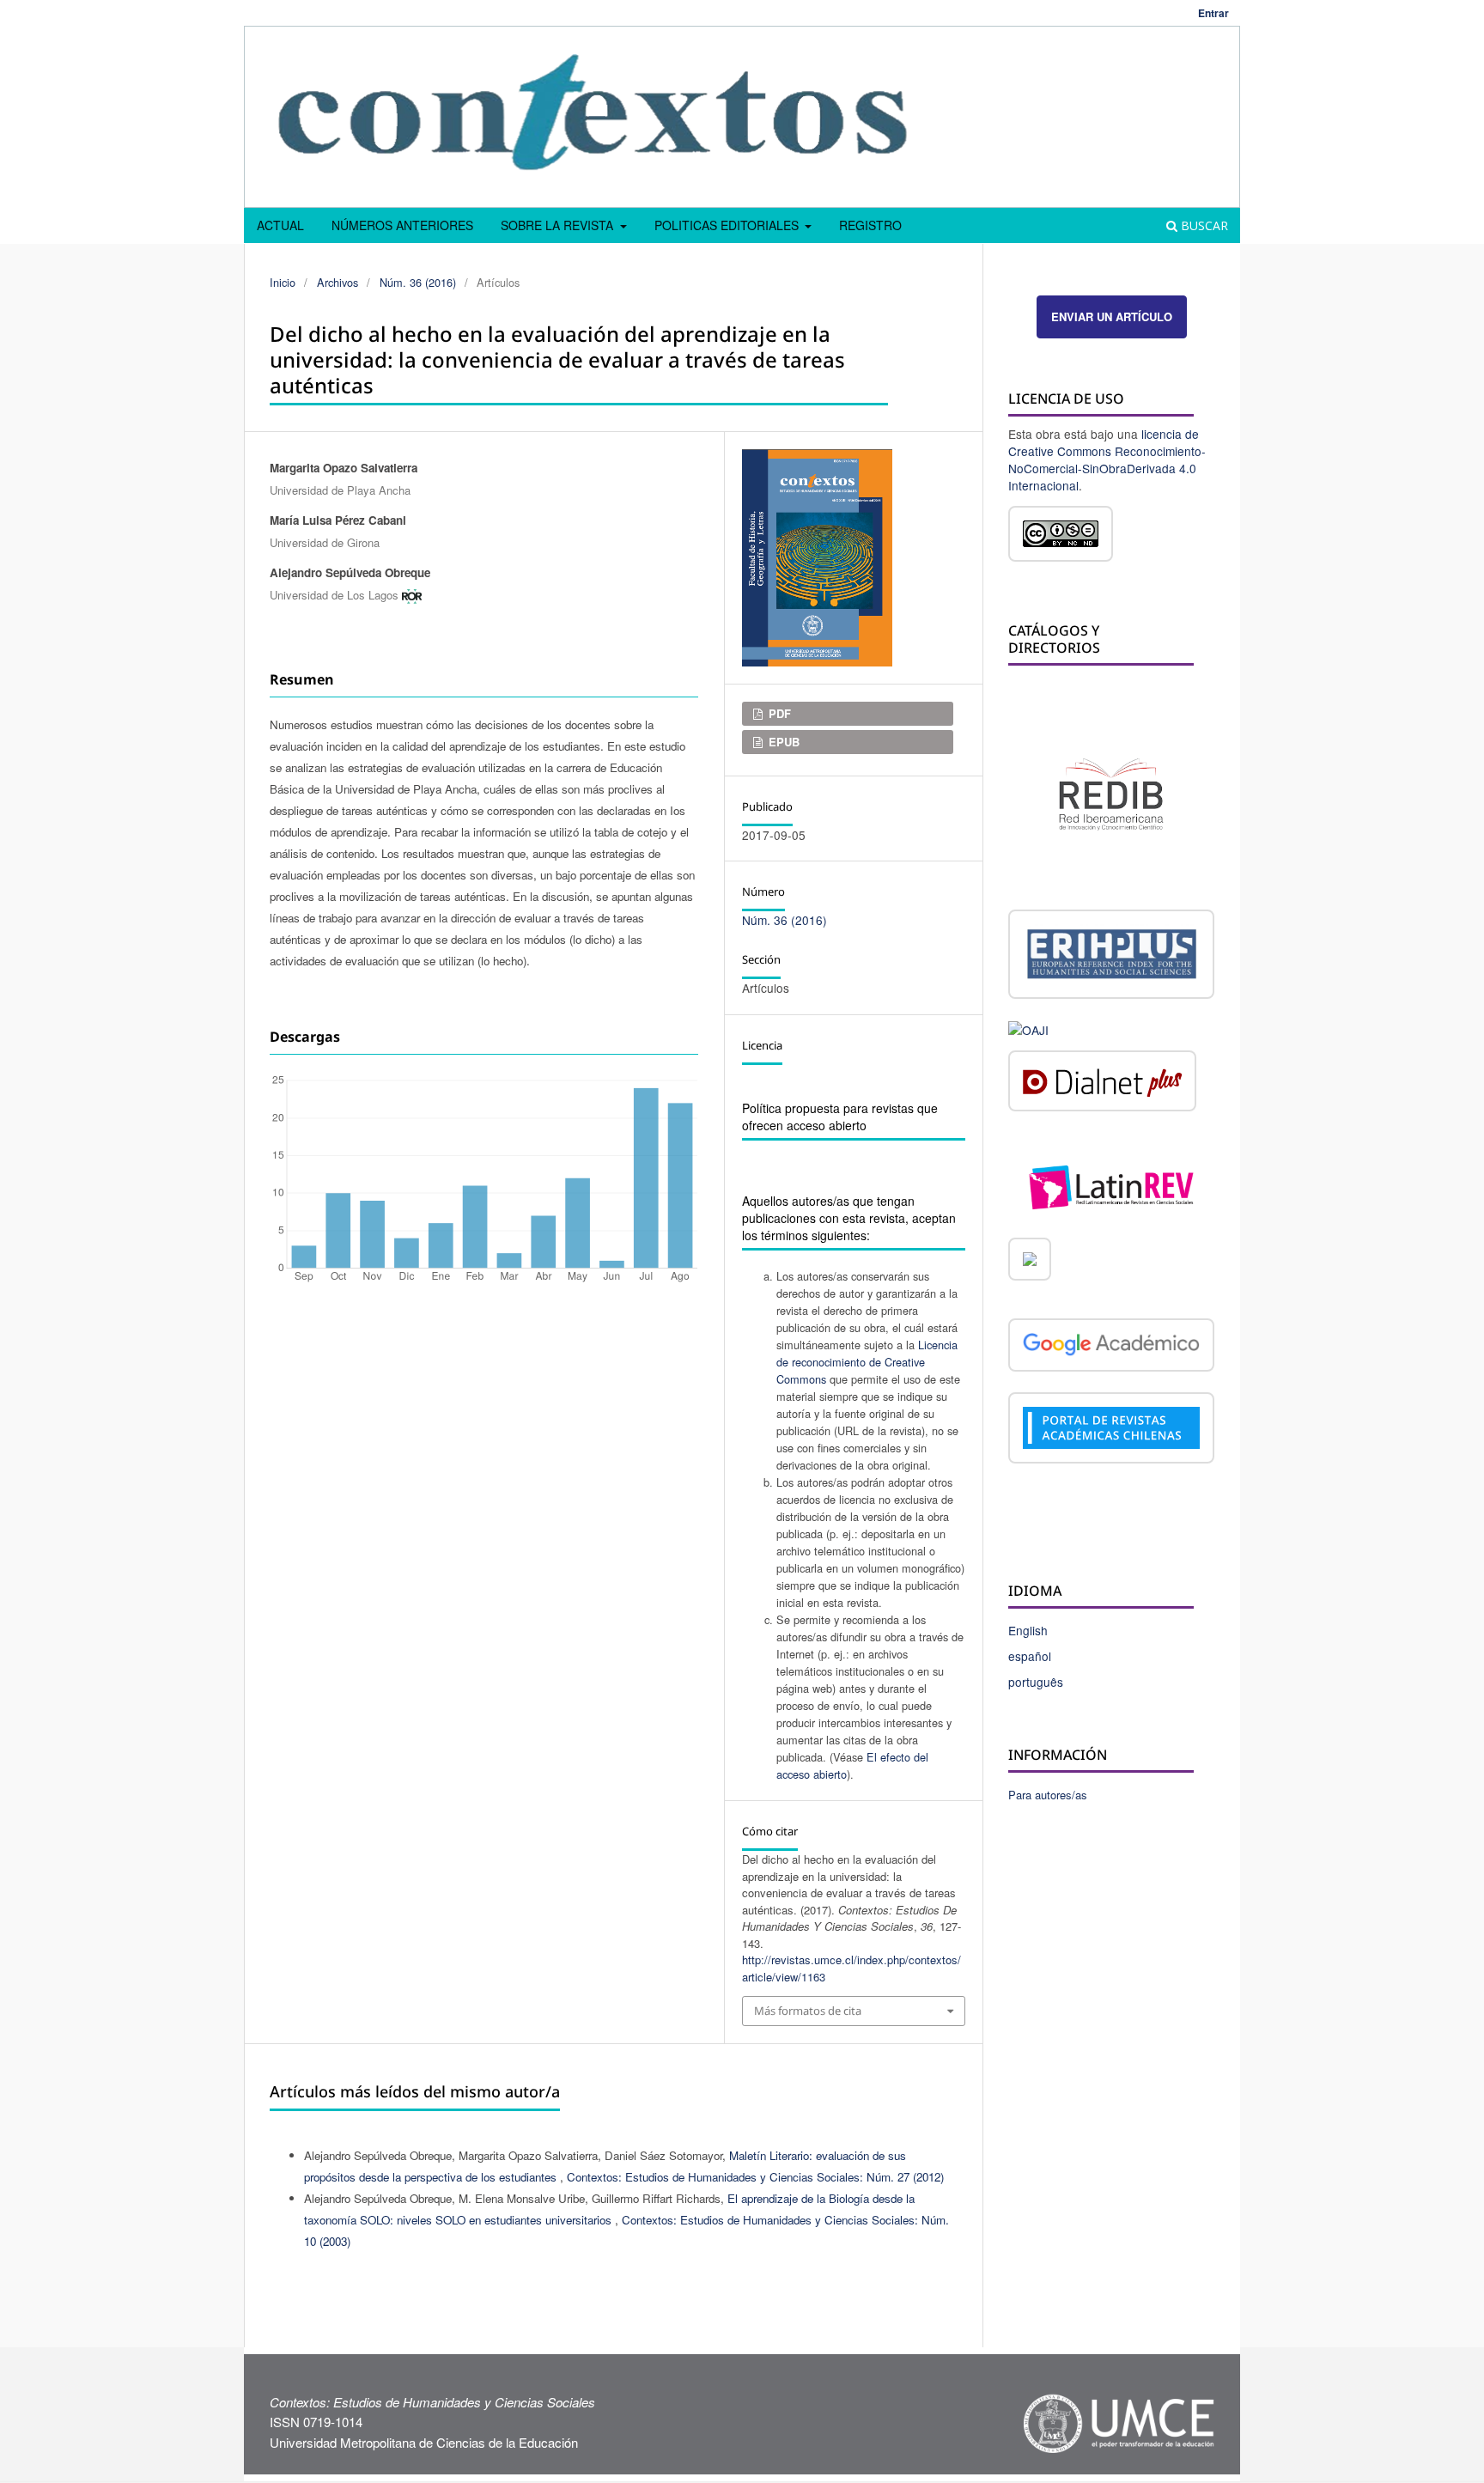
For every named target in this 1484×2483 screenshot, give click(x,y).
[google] (1111, 1348)
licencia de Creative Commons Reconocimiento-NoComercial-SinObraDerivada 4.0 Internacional (1107, 459)
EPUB (782, 742)
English (1028, 1630)
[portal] (1111, 1430)
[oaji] (1028, 1028)
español (1030, 1656)
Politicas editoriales (728, 225)
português (1036, 1682)
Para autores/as (1048, 1795)
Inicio (283, 282)
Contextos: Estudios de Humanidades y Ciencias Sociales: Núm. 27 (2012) (755, 2177)
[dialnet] (1102, 1084)
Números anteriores (402, 225)
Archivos (338, 282)
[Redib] (1111, 792)
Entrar (1213, 13)
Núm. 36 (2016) (418, 282)
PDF (778, 713)
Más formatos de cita (808, 2011)
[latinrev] (1111, 1185)
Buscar (1203, 225)
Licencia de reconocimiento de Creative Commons (867, 1362)
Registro (870, 225)
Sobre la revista (559, 225)
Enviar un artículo (1112, 316)
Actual (280, 225)
